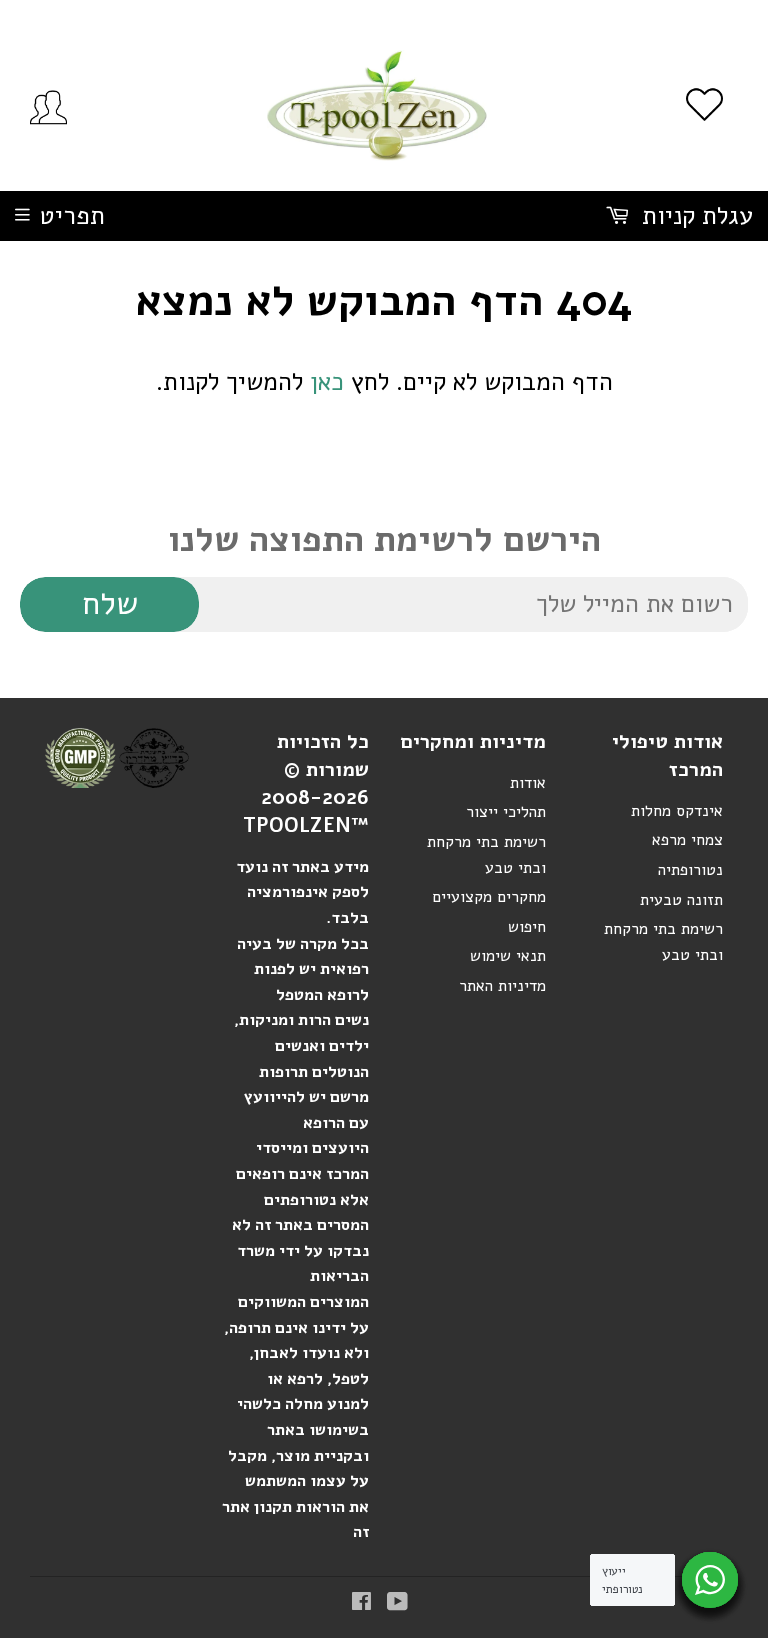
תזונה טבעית (681, 900)
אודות (528, 783)
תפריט (72, 216)
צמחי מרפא (687, 840)
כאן (327, 382)
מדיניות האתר (502, 986)
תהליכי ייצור (506, 812)
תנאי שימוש (508, 956)
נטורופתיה (690, 870)
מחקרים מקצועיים (489, 897)
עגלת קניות (694, 216)
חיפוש (527, 927)
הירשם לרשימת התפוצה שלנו (384, 539)
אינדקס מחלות (677, 811)
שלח (110, 603)
